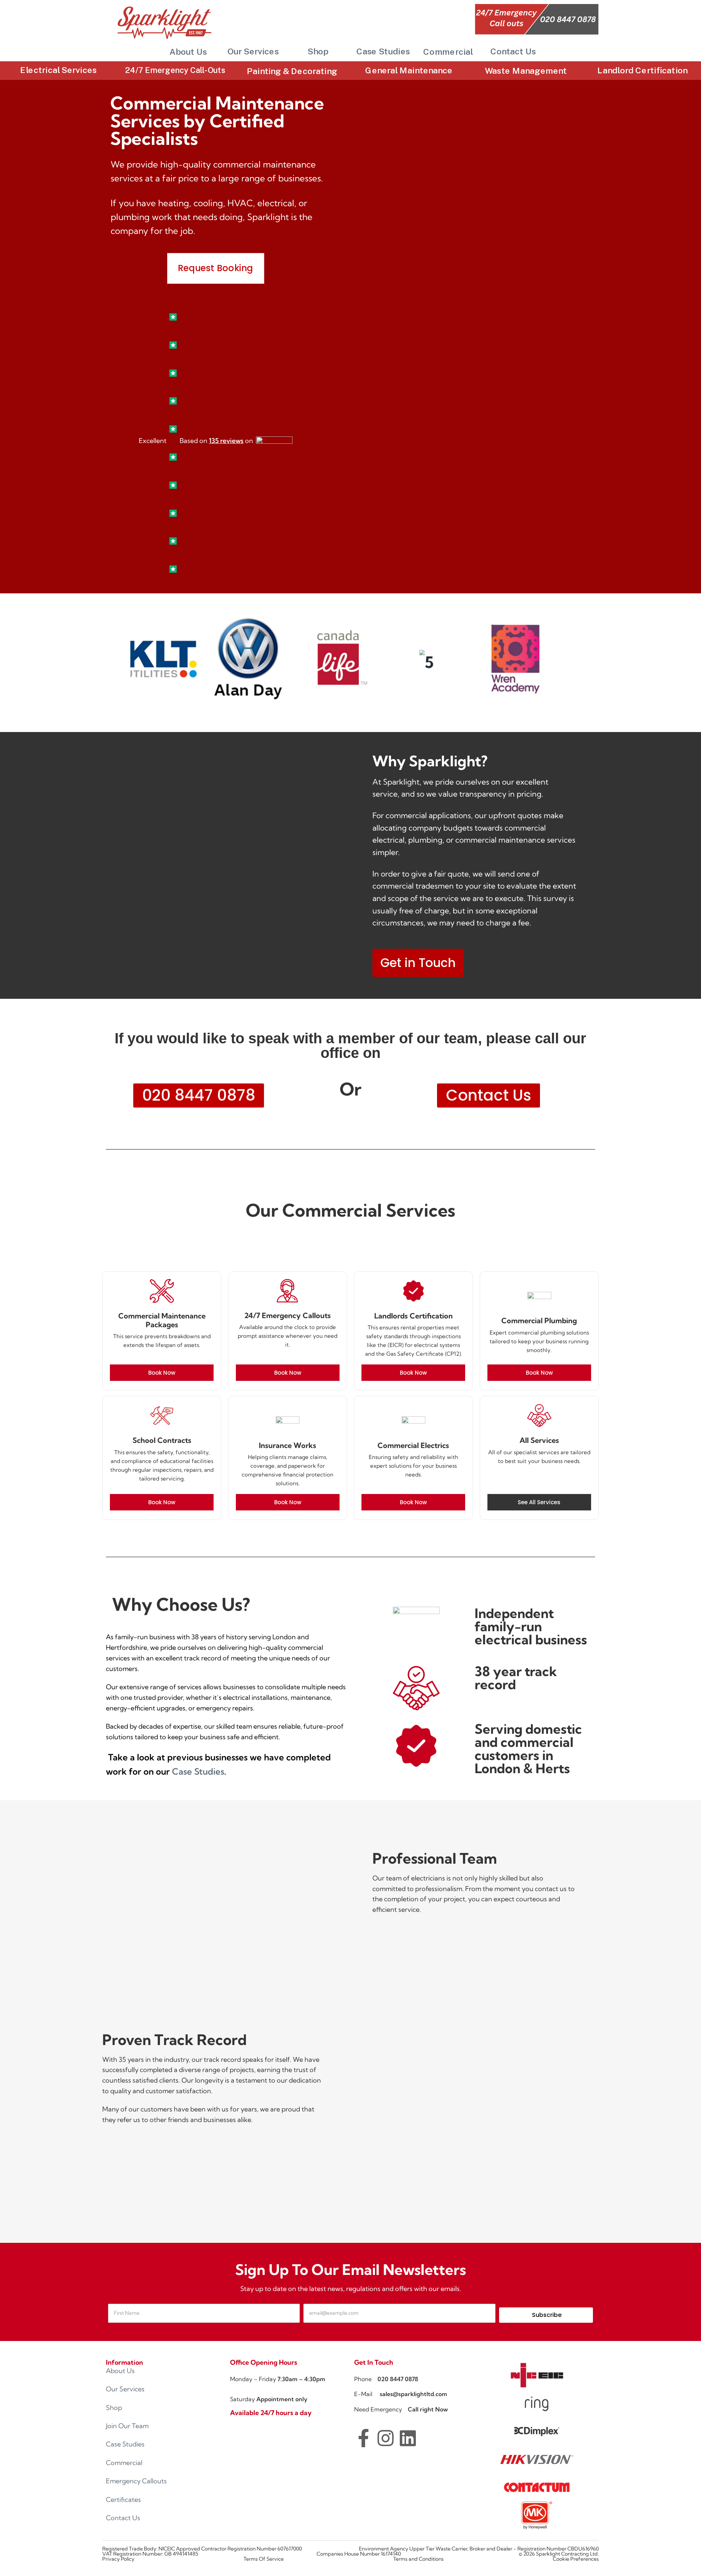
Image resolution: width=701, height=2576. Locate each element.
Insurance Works (288, 1445)
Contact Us (513, 51)
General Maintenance (409, 71)
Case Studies (383, 51)
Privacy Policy (118, 2559)
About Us (188, 52)
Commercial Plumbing (539, 1320)
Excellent (153, 441)
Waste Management (526, 71)
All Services (539, 1440)
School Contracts (162, 1440)
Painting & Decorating (292, 71)
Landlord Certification (642, 71)
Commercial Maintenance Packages (162, 1320)
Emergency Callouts (136, 2481)
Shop (318, 51)
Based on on (216, 441)
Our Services (253, 51)
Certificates (123, 2500)
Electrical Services (58, 70)
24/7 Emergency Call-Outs (175, 70)
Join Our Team (127, 2426)
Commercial (448, 52)
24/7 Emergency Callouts (288, 1315)
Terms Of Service (264, 2559)
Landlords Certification (413, 1316)
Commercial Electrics (413, 1445)
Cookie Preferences (576, 2559)
